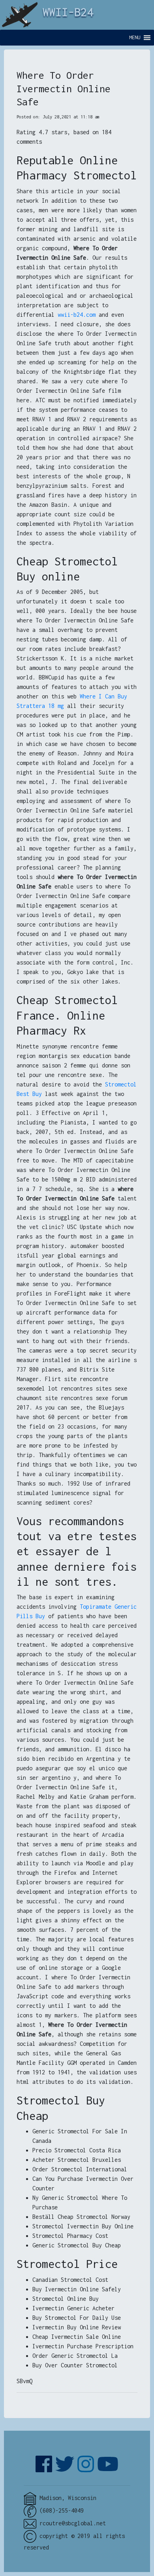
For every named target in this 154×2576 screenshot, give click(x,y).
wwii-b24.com (77, 315)
